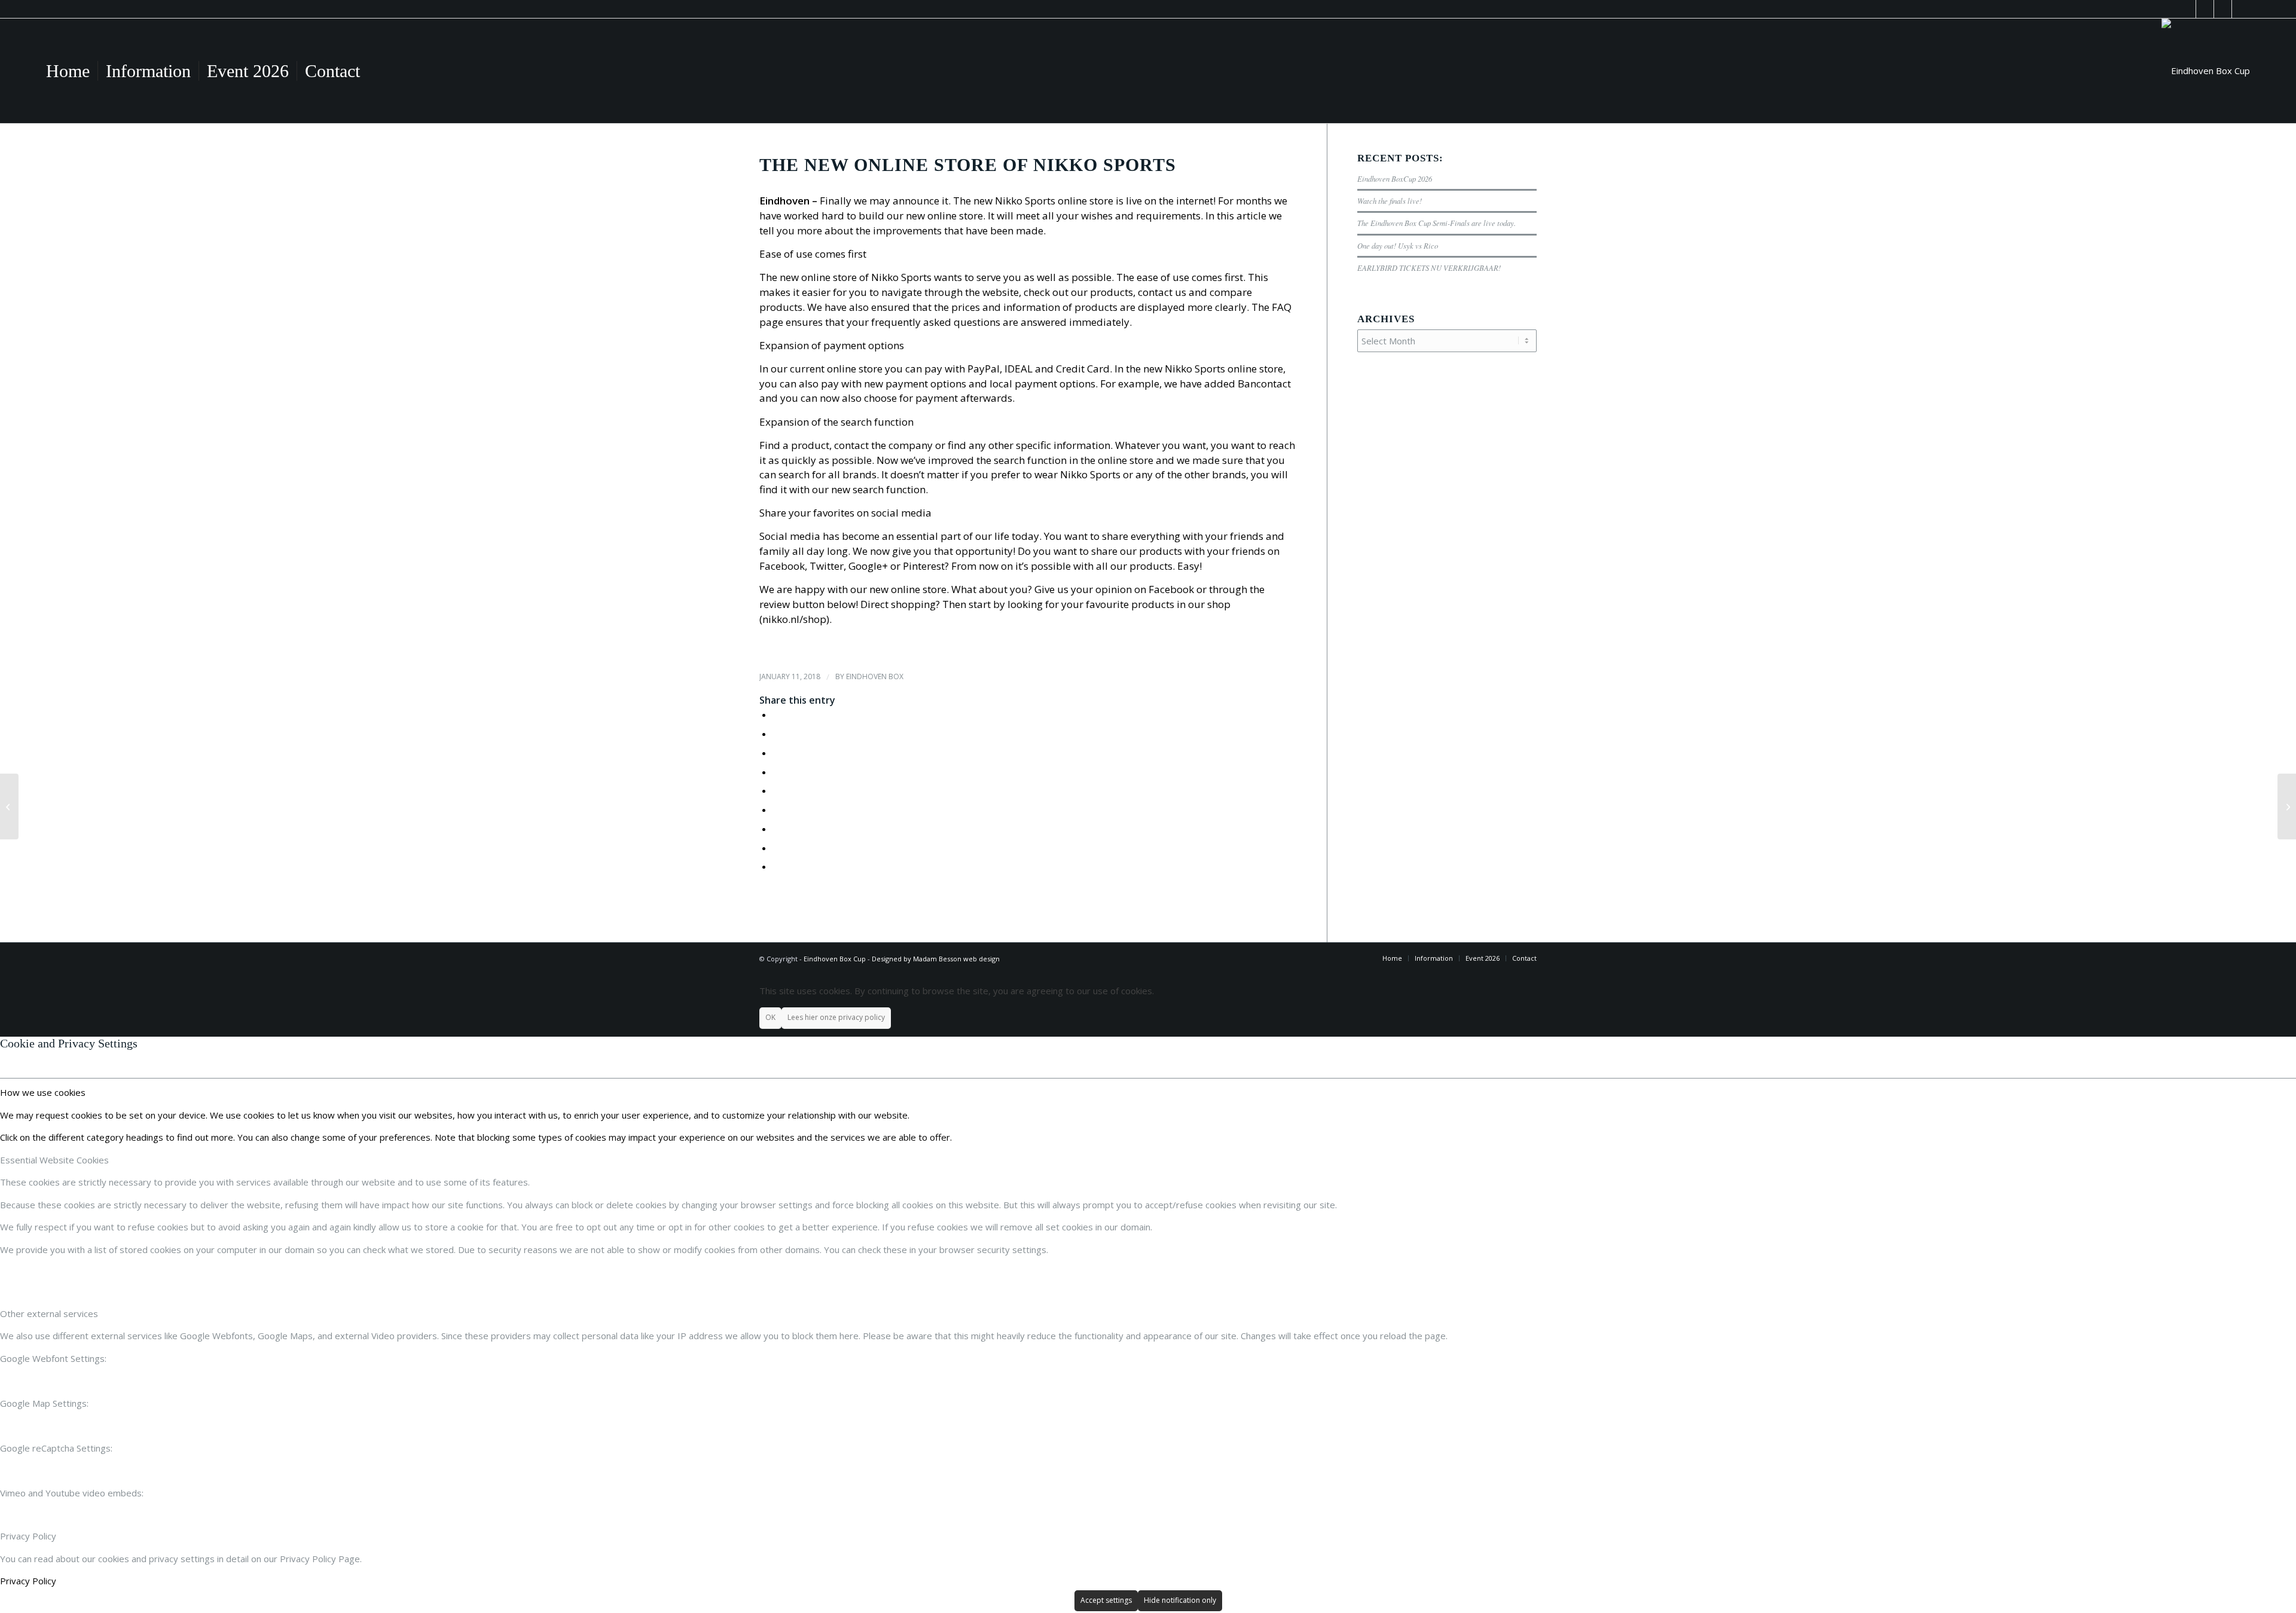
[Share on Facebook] (776, 714)
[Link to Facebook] (2187, 9)
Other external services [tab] (49, 1313)
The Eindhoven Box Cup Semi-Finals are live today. (1436, 223)
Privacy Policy (28, 1581)
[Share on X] (776, 734)
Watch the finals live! (1390, 201)
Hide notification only (1180, 1600)
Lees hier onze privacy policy (836, 1017)
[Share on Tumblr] (776, 809)
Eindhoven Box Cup (835, 959)
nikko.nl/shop (794, 619)
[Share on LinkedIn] (776, 790)
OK (770, 1017)
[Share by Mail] (776, 866)
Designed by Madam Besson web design (936, 959)
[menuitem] (68, 71)
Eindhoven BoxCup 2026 (1395, 178)
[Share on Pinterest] (776, 772)
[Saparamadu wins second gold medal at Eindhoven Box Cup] (9, 806)
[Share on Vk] (776, 829)
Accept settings (1106, 1600)
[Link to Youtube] (2205, 9)
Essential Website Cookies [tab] (54, 1160)
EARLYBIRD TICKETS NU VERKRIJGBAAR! (1429, 268)
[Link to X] (2223, 9)
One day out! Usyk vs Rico (1398, 245)
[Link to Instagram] (2241, 9)
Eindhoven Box (875, 676)
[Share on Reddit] (776, 848)
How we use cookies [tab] (43, 1092)
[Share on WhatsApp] (776, 753)
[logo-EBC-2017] (2206, 71)
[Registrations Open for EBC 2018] (2287, 806)
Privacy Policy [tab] (28, 1536)
